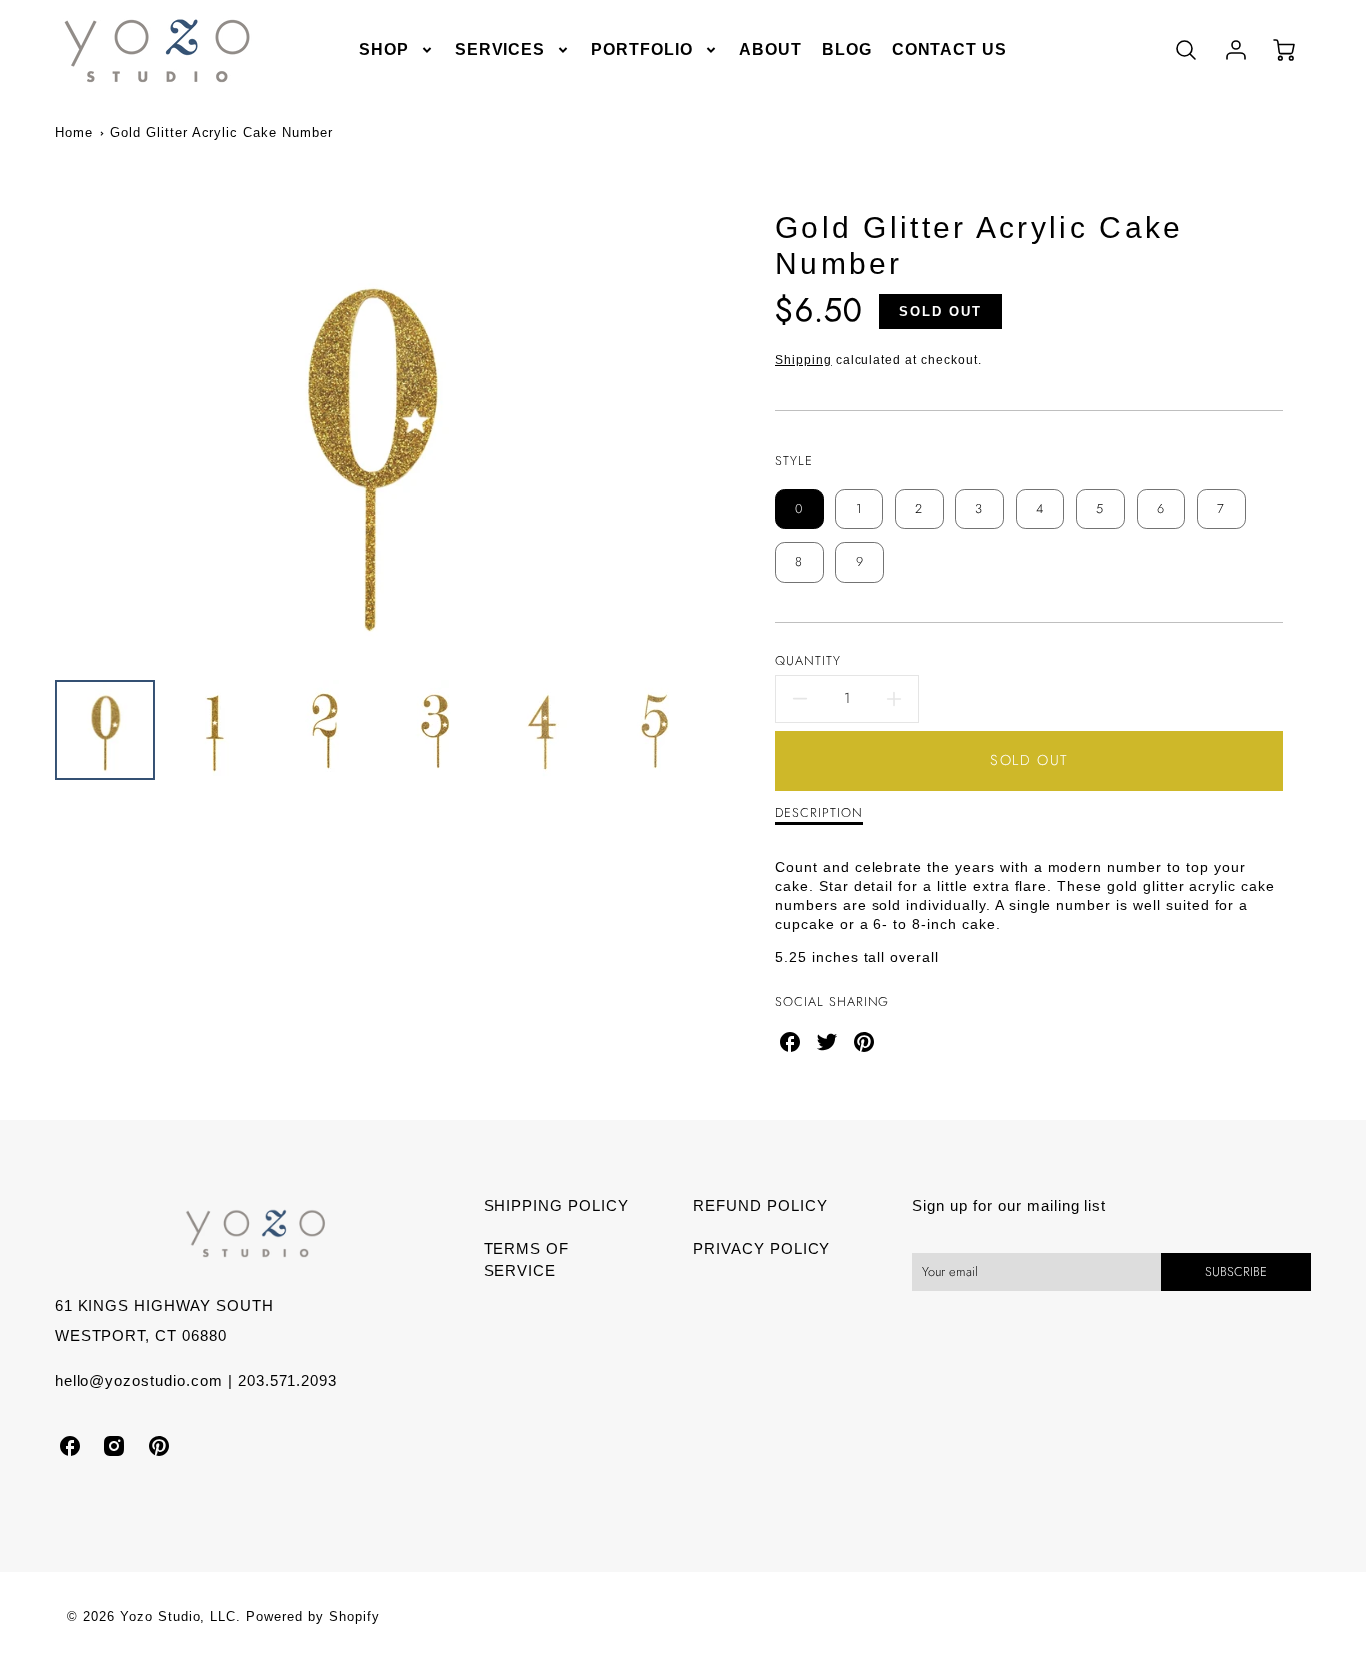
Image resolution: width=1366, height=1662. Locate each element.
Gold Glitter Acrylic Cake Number (221, 132)
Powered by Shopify (312, 1616)
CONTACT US (950, 49)
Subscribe (1236, 1271)
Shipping (803, 360)
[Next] (698, 445)
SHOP (384, 49)
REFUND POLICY (760, 1205)
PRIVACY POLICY (761, 1248)
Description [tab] (819, 813)
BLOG (847, 49)
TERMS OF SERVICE (527, 1260)
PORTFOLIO (642, 49)
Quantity (808, 661)
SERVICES (500, 49)
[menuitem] (397, 50)
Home (74, 132)
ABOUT (770, 49)
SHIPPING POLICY (556, 1205)
